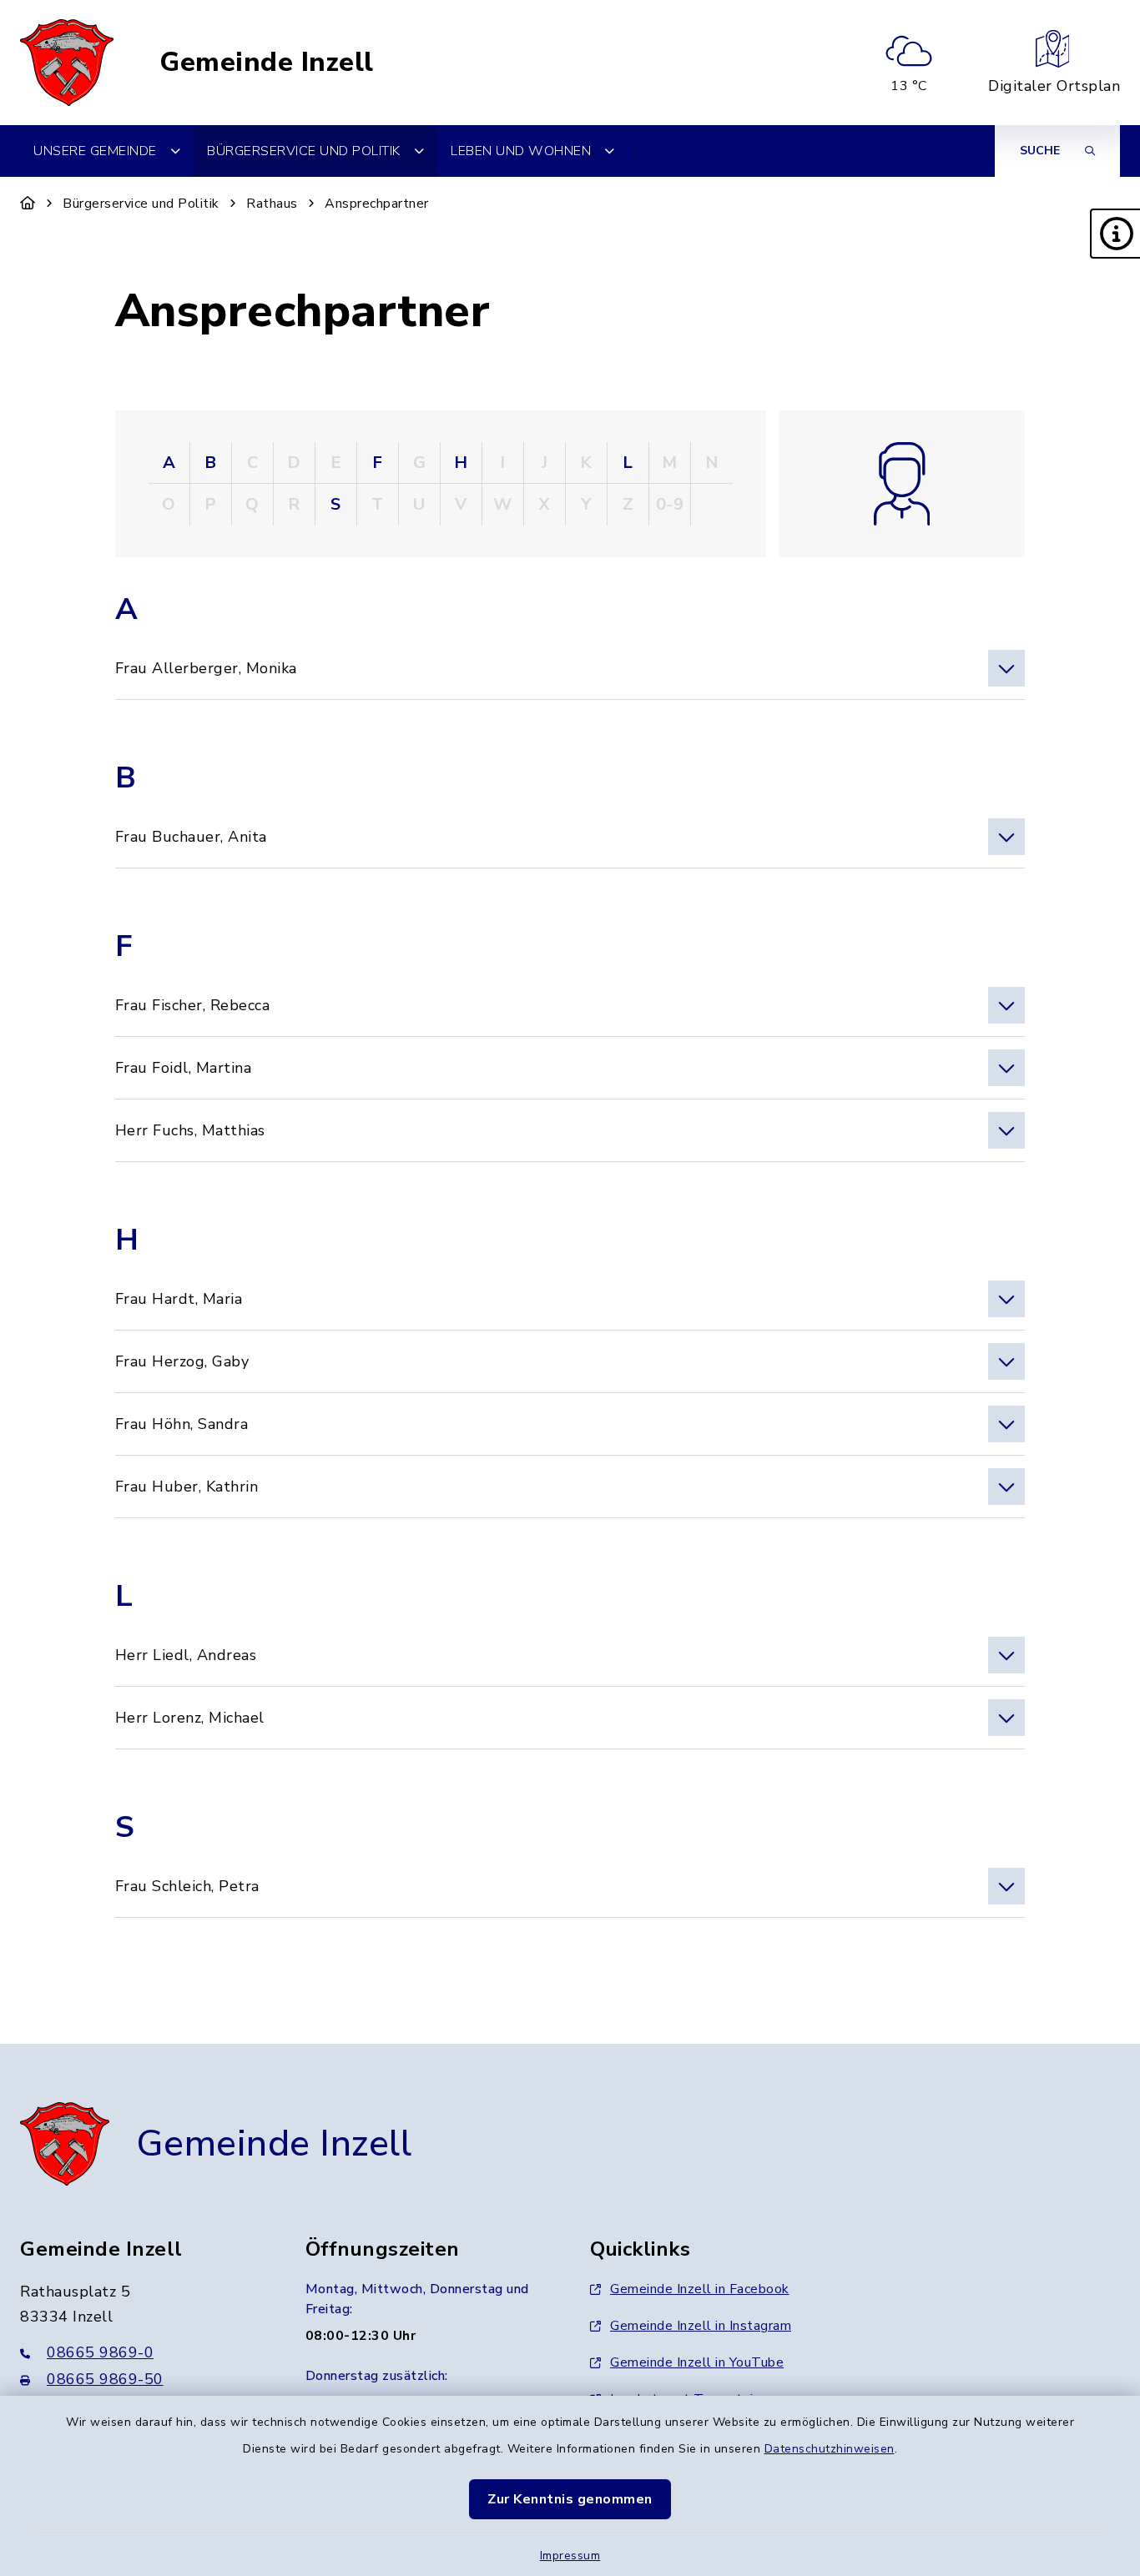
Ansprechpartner (377, 204)
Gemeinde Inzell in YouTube (697, 2362)
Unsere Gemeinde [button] (95, 151)
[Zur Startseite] (28, 204)
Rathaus (272, 204)
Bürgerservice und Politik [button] (304, 151)
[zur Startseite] (67, 63)
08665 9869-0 (100, 2352)
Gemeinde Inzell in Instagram (701, 2326)
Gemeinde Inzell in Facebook (700, 2289)
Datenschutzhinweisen (830, 2449)
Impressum (570, 2556)
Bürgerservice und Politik (141, 204)
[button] (1115, 234)
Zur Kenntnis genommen (570, 2499)
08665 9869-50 (105, 2379)
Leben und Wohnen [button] (521, 151)
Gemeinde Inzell (267, 63)
